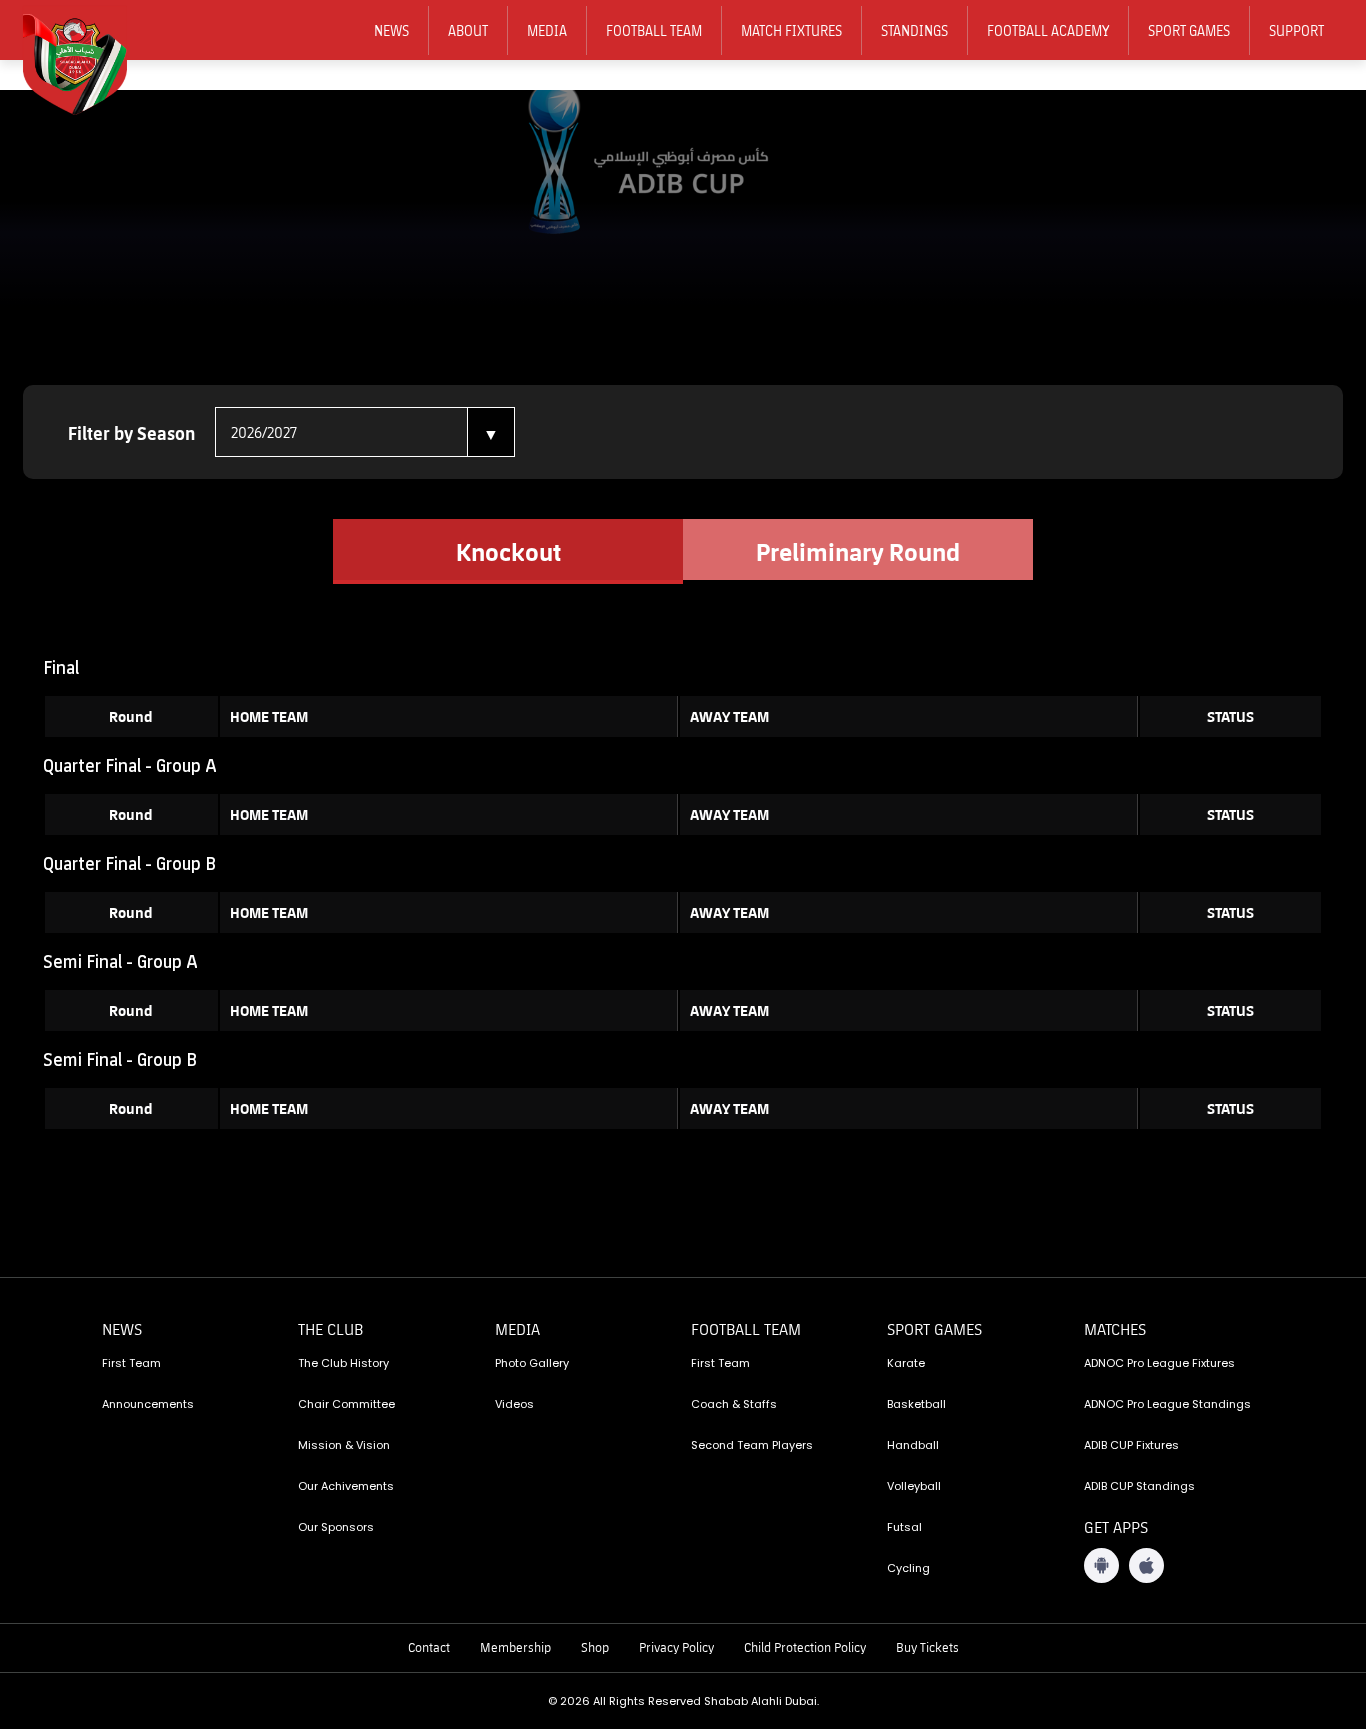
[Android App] (1101, 1565)
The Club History (343, 1363)
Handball (913, 1445)
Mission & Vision (344, 1445)
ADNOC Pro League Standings (1167, 1404)
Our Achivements (346, 1486)
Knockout (508, 551)
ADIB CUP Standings (1139, 1486)
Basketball (916, 1404)
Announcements (148, 1404)
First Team (131, 1363)
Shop (595, 1647)
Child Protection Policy (805, 1647)
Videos (514, 1404)
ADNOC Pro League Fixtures (1159, 1363)
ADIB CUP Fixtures (1131, 1445)
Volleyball (914, 1486)
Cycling (908, 1568)
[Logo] (88, 61)
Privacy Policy (676, 1647)
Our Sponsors (336, 1527)
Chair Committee (346, 1404)
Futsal (904, 1527)
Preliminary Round (858, 551)
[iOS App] (1146, 1565)
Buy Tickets (927, 1647)
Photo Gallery (532, 1363)
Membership (515, 1647)
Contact (429, 1647)
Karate (906, 1363)
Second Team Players (752, 1445)
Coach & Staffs (734, 1404)
